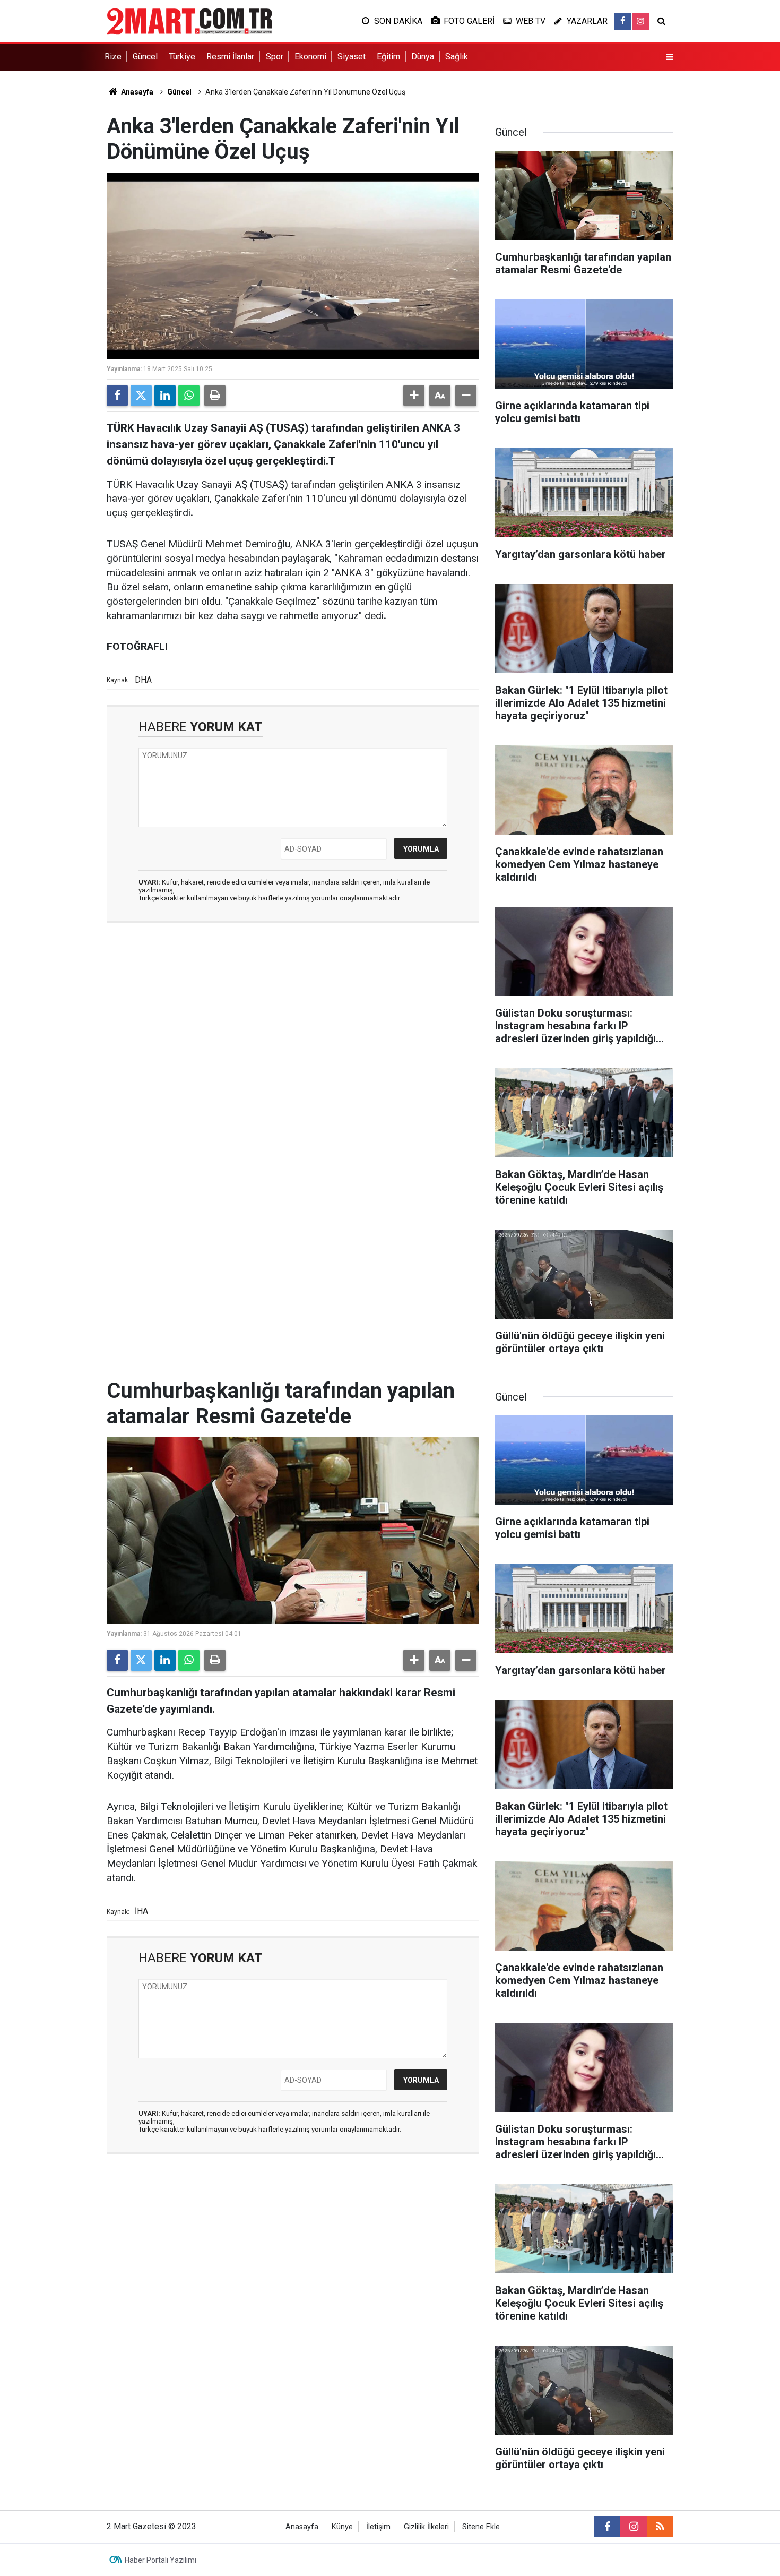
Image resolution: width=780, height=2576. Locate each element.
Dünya (423, 57)
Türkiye (182, 57)
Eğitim (388, 57)
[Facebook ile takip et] (623, 21)
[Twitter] (141, 396)
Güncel (145, 57)
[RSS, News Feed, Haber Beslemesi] (660, 2527)
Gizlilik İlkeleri (426, 2527)
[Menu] (670, 57)
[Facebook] (117, 396)
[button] (414, 396)
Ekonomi (310, 57)
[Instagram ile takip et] (640, 21)
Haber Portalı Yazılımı (161, 2560)
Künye (342, 2527)
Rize (113, 57)
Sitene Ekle (481, 2527)
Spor (275, 57)
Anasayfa (136, 92)
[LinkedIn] (165, 396)
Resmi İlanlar (230, 57)
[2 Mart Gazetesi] (189, 20)
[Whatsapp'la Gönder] (189, 396)
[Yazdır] (215, 396)
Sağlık (457, 57)
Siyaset (352, 57)
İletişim (378, 2527)
